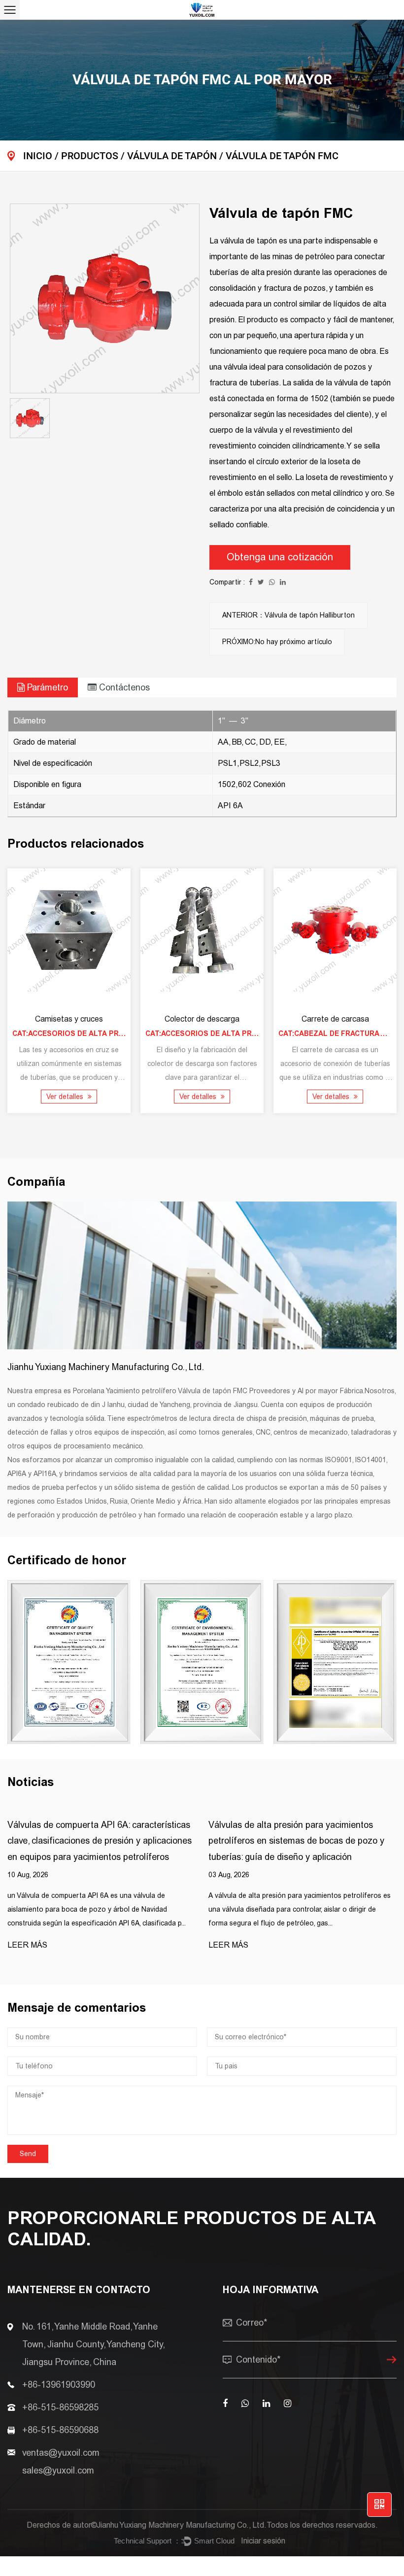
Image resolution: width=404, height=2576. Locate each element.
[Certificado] (335, 1662)
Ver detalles (66, 1097)
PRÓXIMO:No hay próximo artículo (277, 642)
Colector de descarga (202, 1019)
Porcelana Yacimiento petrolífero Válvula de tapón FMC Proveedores (182, 1391)
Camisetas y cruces (69, 1019)
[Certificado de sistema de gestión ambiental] (202, 1662)
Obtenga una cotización (280, 557)
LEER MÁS (27, 1945)
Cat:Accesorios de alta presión (77, 1034)
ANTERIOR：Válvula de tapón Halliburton (288, 615)
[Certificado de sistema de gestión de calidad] (69, 1662)
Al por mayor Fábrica (330, 1391)
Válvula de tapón (172, 156)
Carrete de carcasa (335, 1019)
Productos (90, 156)
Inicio (38, 156)
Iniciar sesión (263, 2541)
